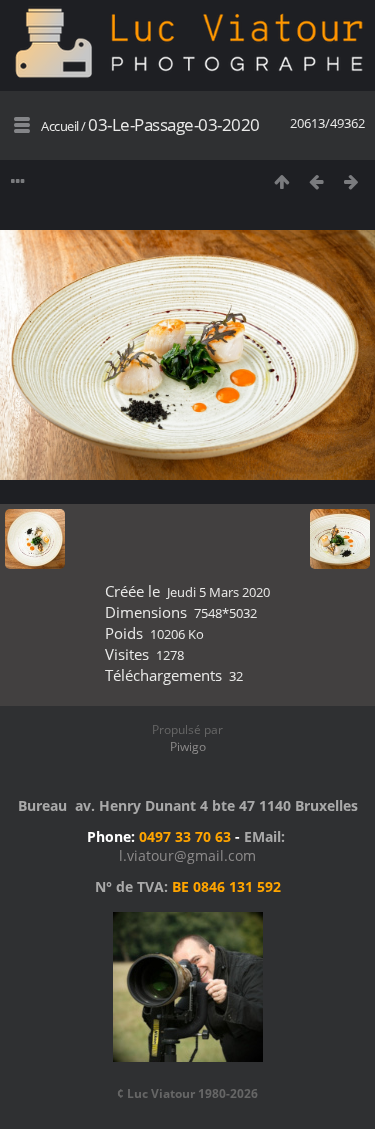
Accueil (60, 126)
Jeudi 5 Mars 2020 (218, 592)
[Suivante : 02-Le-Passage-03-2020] (351, 181)
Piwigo (188, 746)
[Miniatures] (281, 181)
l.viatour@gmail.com (187, 855)
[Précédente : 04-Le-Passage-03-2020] (316, 181)
